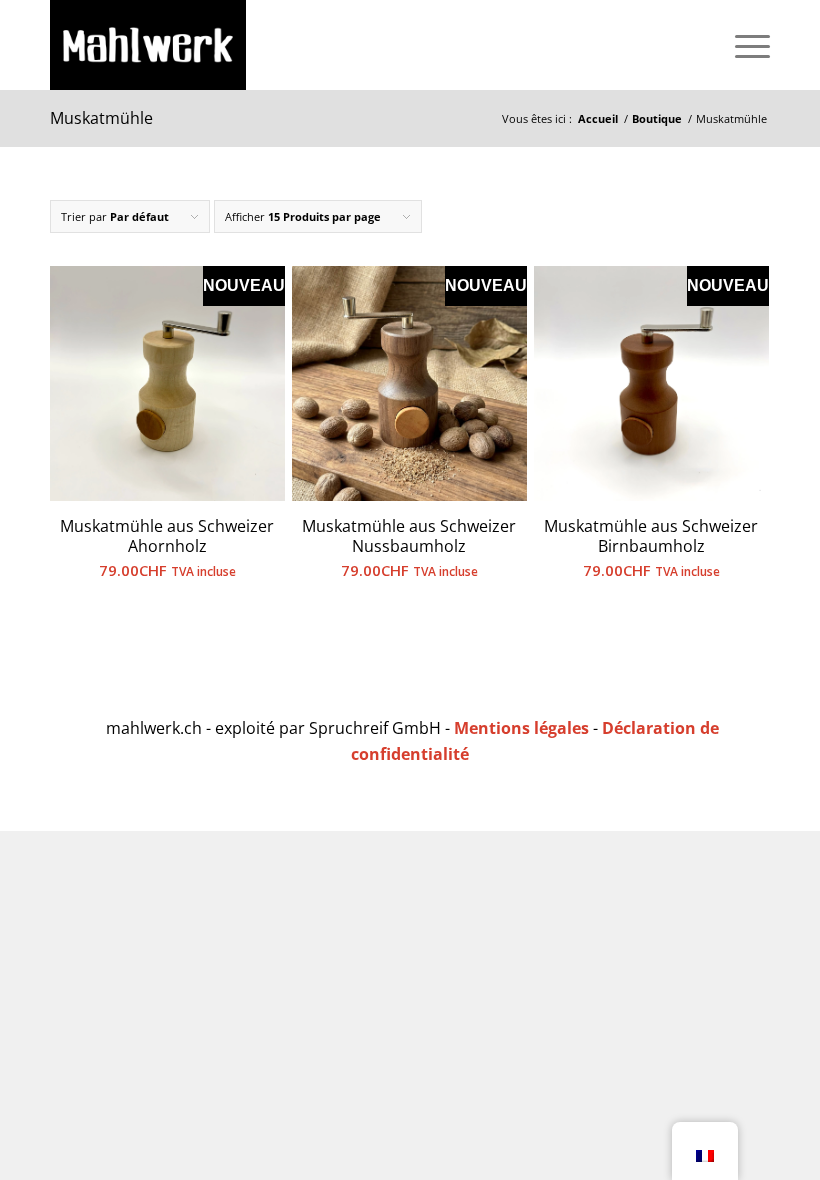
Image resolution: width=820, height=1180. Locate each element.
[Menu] (742, 45)
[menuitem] (742, 45)
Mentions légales (521, 728)
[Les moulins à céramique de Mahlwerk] (148, 45)
